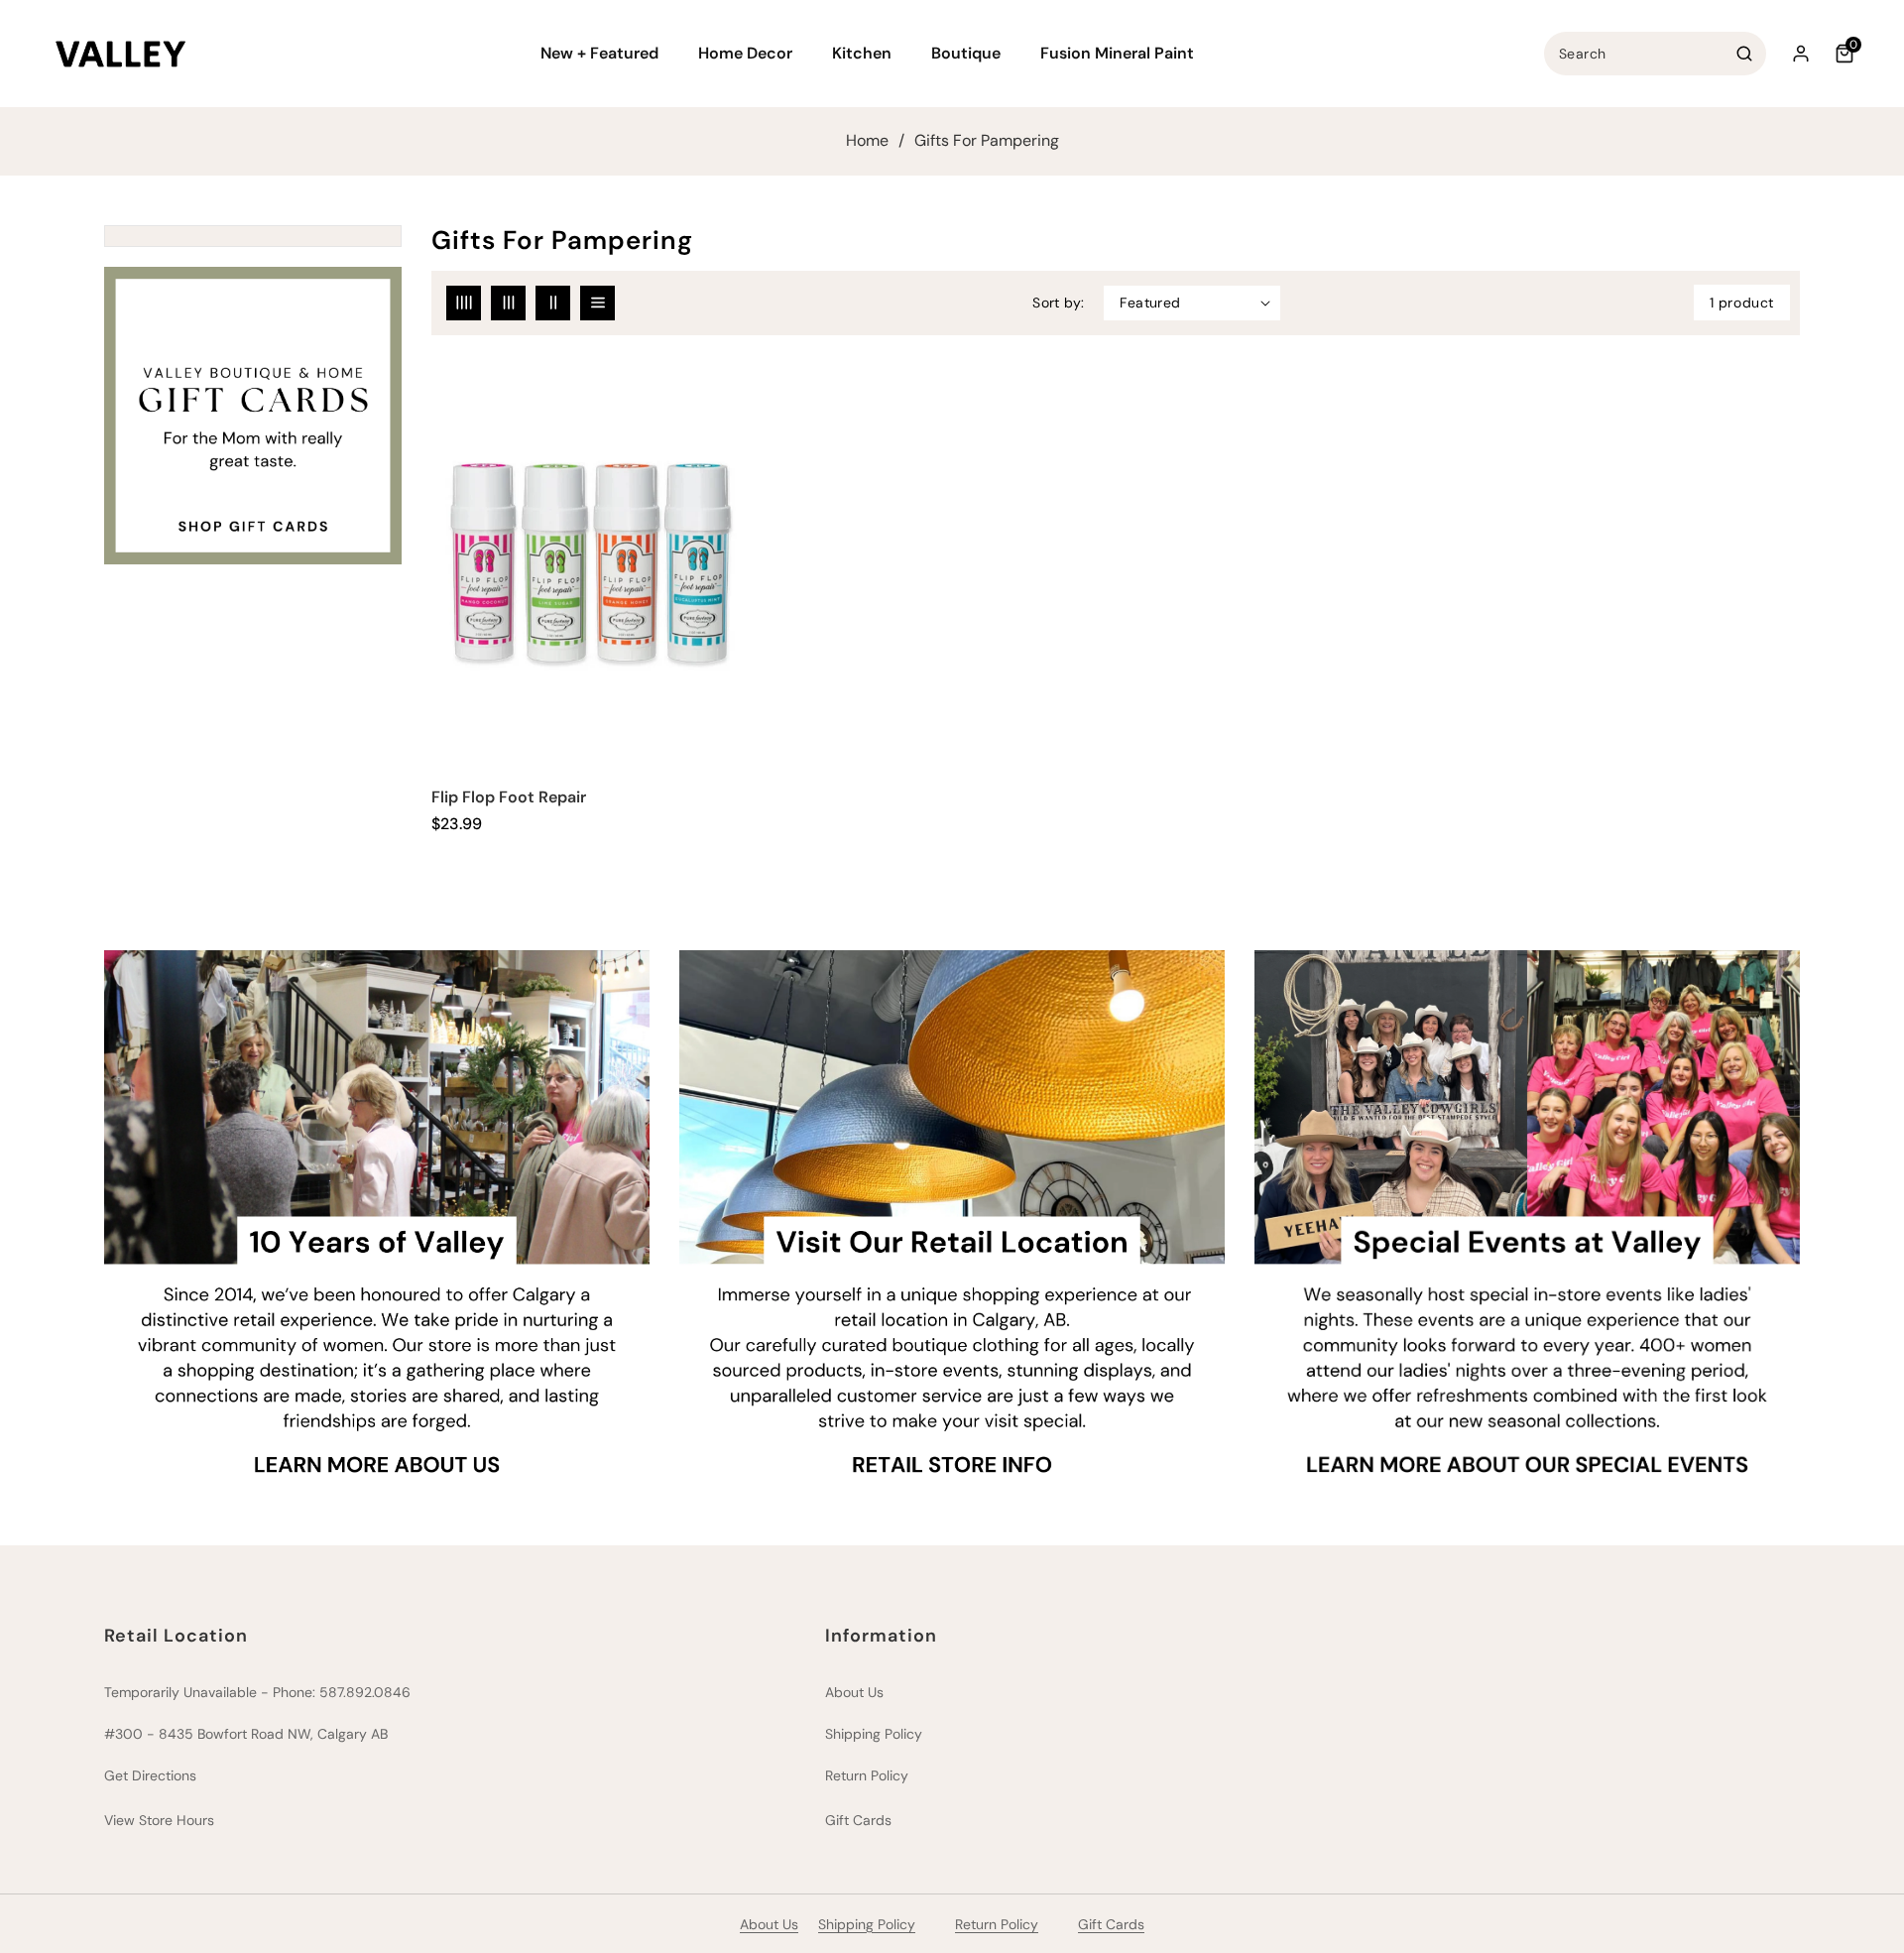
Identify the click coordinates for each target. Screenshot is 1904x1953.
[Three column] (508, 303)
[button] (607, 54)
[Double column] (553, 303)
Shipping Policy (874, 1734)
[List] (597, 303)
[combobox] (1655, 54)
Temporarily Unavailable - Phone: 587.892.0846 (257, 1692)
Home (867, 141)
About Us (854, 1692)
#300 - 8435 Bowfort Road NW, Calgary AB (246, 1734)
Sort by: (1058, 303)
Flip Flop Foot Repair (509, 797)
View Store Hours (159, 1820)
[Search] (1744, 54)
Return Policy (867, 1775)
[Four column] (464, 303)
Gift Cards (858, 1820)
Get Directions (150, 1775)
